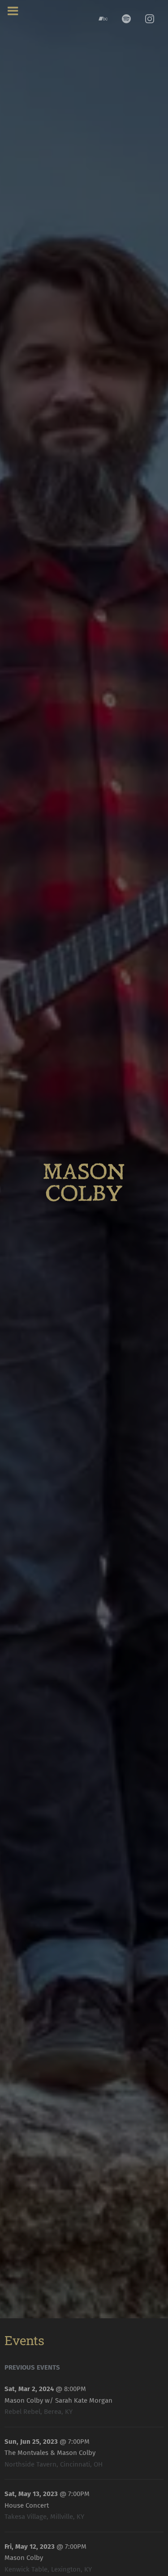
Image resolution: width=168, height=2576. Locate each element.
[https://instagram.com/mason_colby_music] (150, 19)
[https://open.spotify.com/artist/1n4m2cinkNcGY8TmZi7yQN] (126, 19)
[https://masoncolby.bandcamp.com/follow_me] (103, 19)
